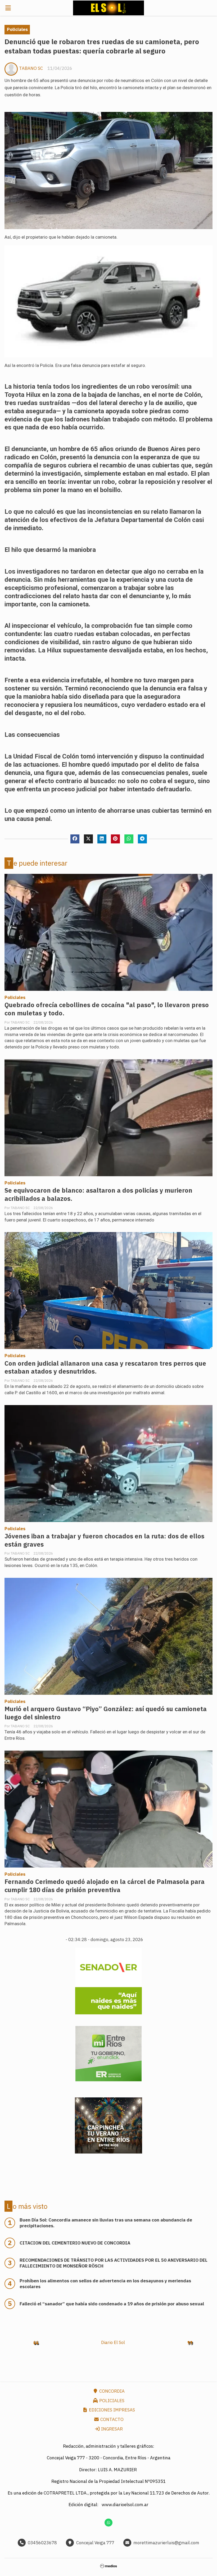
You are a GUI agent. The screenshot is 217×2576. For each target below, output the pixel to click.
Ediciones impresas (111, 2410)
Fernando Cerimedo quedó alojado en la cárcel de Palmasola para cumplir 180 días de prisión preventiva (105, 1886)
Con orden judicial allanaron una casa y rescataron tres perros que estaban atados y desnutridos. (105, 1367)
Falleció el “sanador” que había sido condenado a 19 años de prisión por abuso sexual (112, 2304)
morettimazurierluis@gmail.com (166, 2543)
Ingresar (111, 2429)
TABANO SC (31, 68)
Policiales (17, 29)
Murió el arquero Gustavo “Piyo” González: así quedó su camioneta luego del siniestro (106, 1713)
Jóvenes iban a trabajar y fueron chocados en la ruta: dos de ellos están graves (104, 1540)
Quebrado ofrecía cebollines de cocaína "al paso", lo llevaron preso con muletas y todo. (107, 1009)
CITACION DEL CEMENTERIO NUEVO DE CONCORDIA (75, 2243)
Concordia (111, 2391)
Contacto (111, 2419)
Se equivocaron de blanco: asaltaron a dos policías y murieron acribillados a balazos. (98, 1194)
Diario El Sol (113, 2342)
